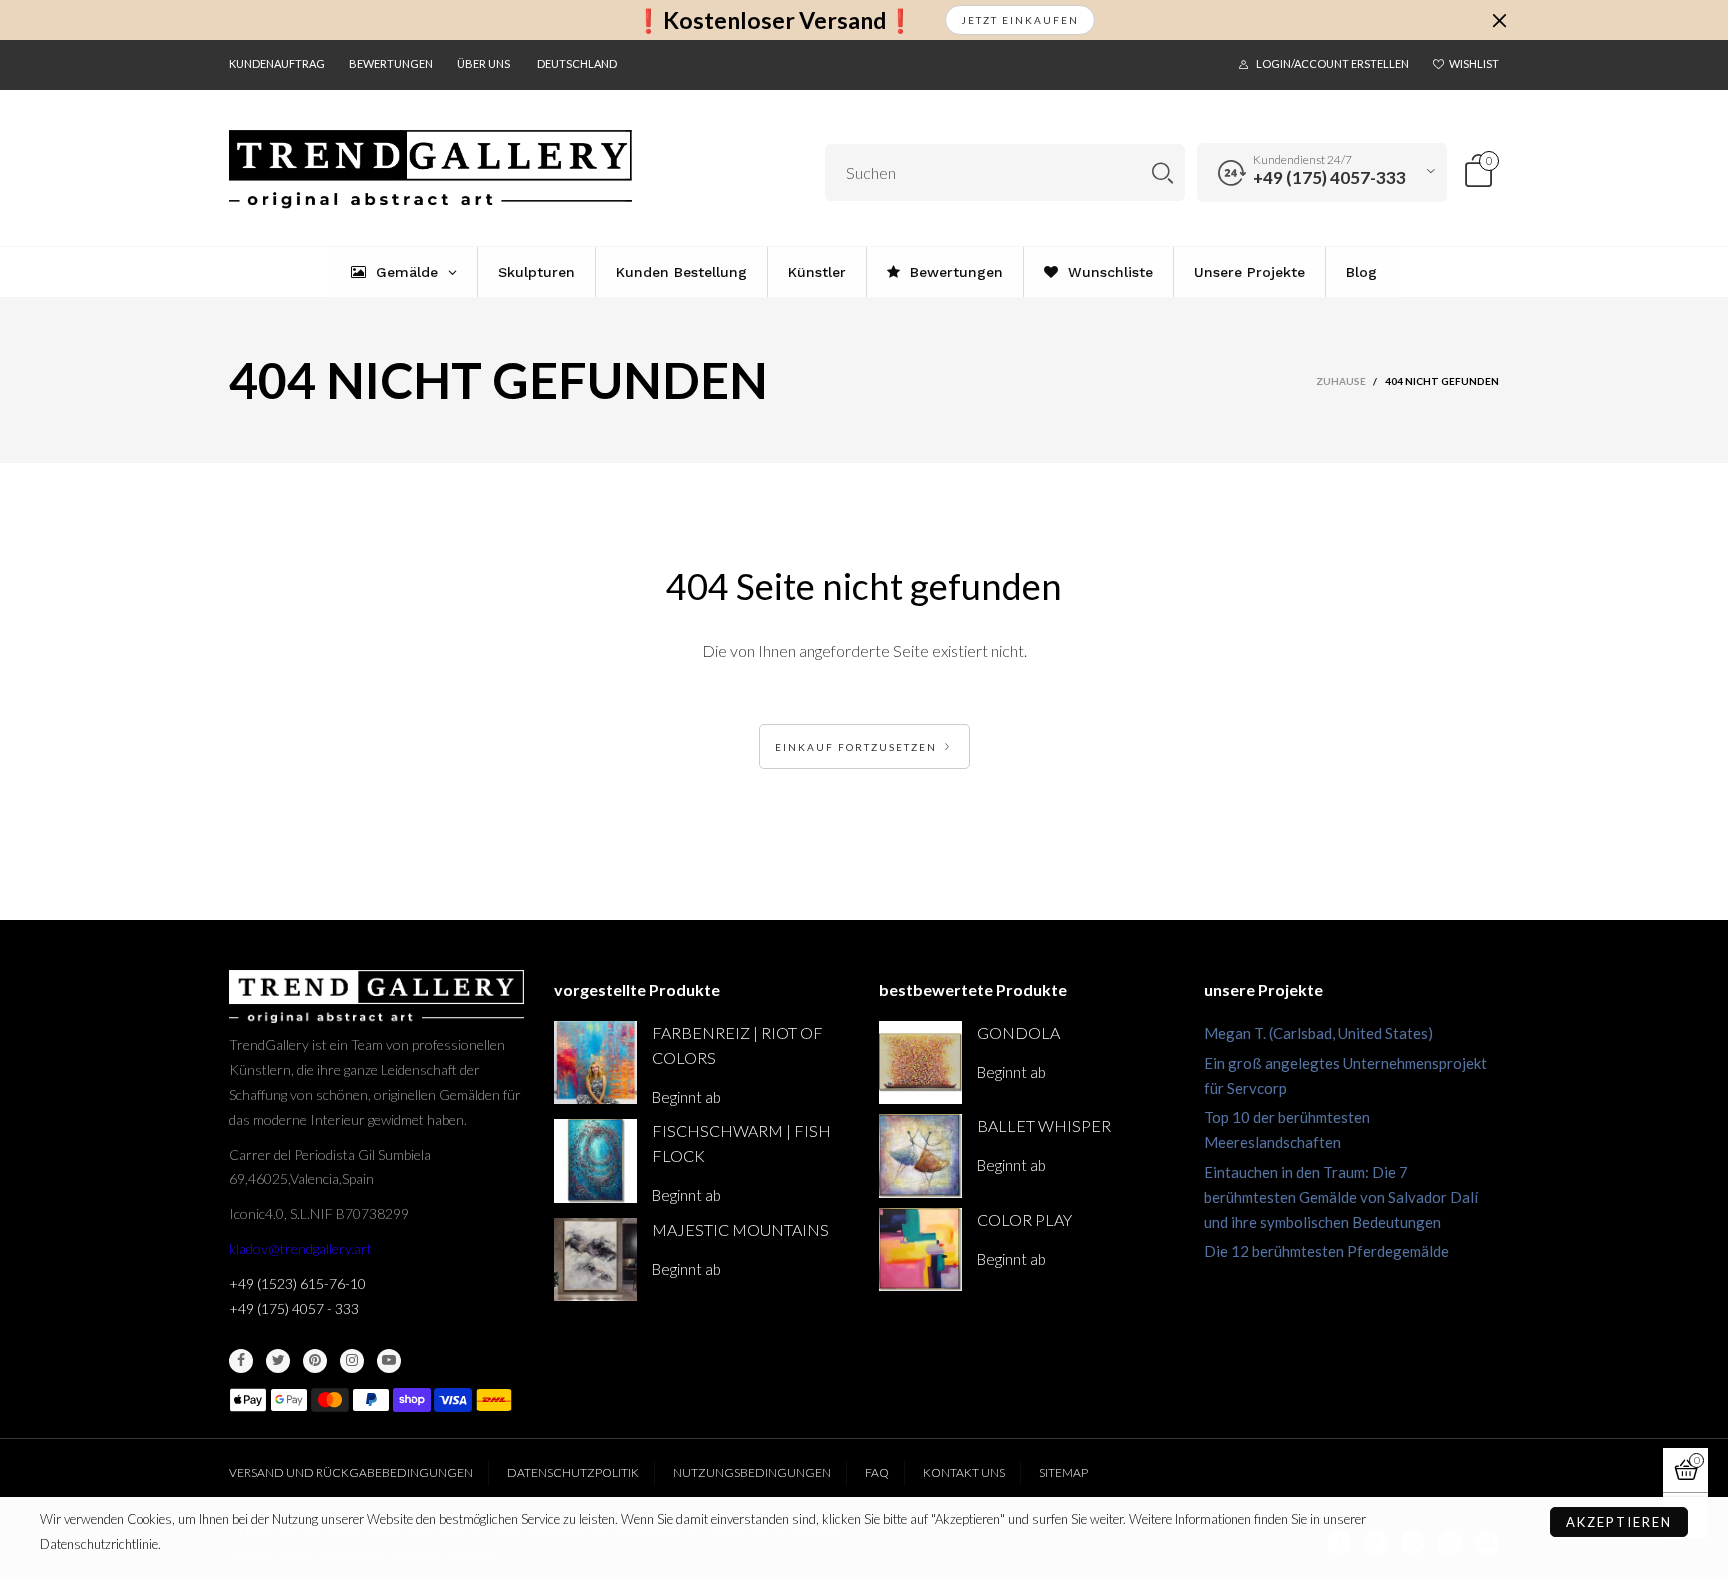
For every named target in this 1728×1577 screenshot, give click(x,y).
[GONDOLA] (920, 1062)
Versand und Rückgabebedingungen (351, 1472)
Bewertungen (391, 63)
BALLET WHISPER (1044, 1125)
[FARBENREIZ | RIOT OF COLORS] (595, 1062)
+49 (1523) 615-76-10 (297, 1283)
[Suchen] (1162, 172)
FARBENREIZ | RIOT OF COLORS (737, 1045)
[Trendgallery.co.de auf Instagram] (352, 1361)
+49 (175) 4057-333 (1329, 177)
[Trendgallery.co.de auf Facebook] (241, 1361)
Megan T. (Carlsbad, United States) (1318, 1033)
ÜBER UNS (483, 63)
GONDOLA (1018, 1032)
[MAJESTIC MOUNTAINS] (595, 1259)
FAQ (877, 1472)
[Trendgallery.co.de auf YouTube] (389, 1361)
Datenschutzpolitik (573, 1472)
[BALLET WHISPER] (920, 1155)
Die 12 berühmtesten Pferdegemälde (1326, 1251)
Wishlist (1474, 63)
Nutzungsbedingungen (752, 1472)
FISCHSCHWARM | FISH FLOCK (741, 1143)
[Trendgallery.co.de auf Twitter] (278, 1361)
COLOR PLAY (1024, 1219)
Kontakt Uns (964, 1472)
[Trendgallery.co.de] (430, 169)
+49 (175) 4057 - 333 (294, 1308)
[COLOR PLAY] (920, 1249)
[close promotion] (1499, 20)
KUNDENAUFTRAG (277, 63)
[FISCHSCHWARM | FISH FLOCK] (595, 1160)
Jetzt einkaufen (1020, 20)
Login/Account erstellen (1332, 63)
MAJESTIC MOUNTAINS (740, 1229)
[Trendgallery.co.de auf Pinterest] (315, 1361)
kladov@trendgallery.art (300, 1248)
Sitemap (1063, 1472)
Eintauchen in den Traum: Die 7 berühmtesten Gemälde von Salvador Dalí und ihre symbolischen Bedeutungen (1341, 1197)
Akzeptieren (1619, 1522)
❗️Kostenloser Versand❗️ (774, 20)
